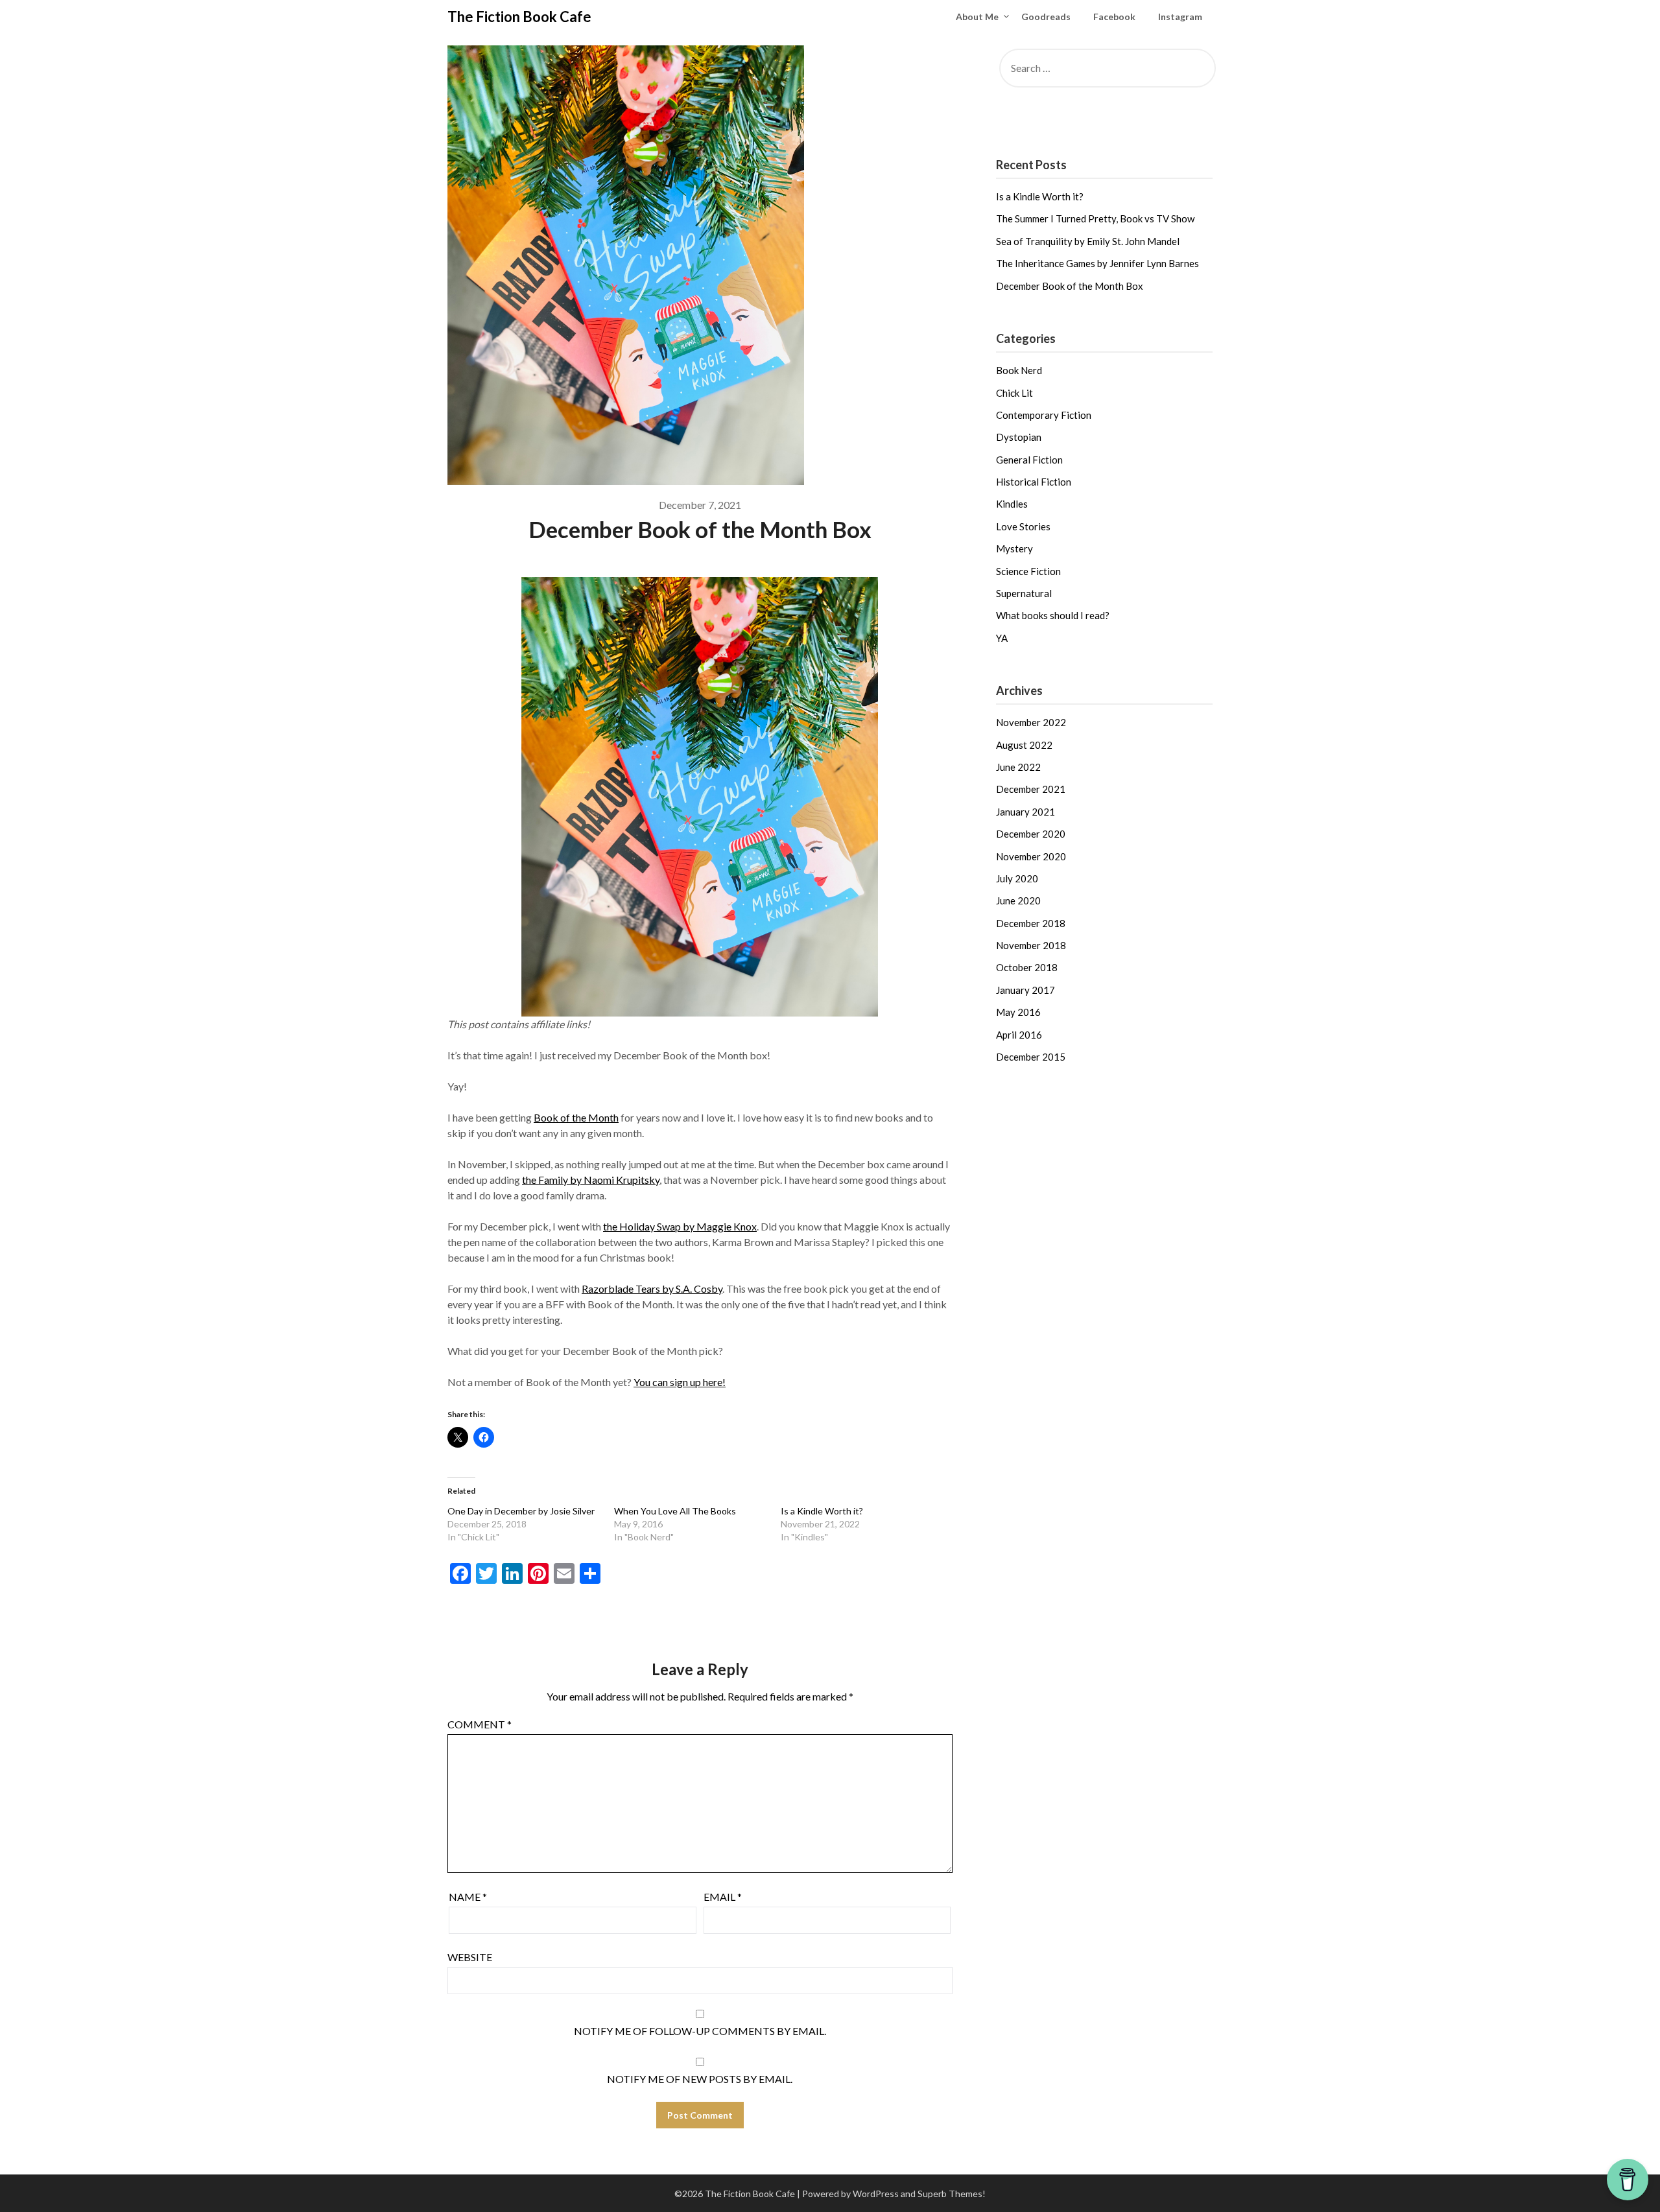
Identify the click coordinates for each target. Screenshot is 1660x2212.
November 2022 (1031, 722)
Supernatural (1024, 593)
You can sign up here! (680, 1382)
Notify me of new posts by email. (700, 2079)
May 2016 (1018, 1012)
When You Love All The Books (675, 1511)
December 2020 (1031, 834)
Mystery (1014, 548)
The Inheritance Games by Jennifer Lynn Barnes (1097, 263)
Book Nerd (1019, 370)
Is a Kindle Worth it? (822, 1511)
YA (1002, 638)
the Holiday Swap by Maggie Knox (680, 1226)
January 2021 (1026, 812)
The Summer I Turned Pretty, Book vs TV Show (1095, 218)
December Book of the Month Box (1070, 286)
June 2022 (1018, 767)
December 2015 (1031, 1057)
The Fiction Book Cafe (519, 17)
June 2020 (1018, 900)
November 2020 (1031, 856)
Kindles (1012, 504)
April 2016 (1019, 1035)
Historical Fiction (1034, 482)
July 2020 (1017, 878)
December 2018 (1031, 923)
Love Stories (1023, 526)
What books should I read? (1053, 615)
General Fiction (1029, 460)
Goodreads (1046, 17)
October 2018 (1027, 967)
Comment (480, 1724)
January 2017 (1026, 990)
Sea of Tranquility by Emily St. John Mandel (1088, 241)
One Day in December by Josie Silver (521, 1511)
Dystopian (1019, 437)
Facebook (1114, 17)
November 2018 (1031, 945)
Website (470, 1957)
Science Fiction (1028, 571)
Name (468, 1897)
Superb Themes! (952, 2194)
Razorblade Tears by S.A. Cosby (652, 1288)
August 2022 (1024, 745)
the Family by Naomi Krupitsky (591, 1180)
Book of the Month (576, 1117)
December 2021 (1031, 789)
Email (723, 1897)
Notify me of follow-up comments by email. (700, 2031)
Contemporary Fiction (1044, 415)
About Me (977, 17)
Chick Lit (1014, 393)
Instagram (1180, 17)
